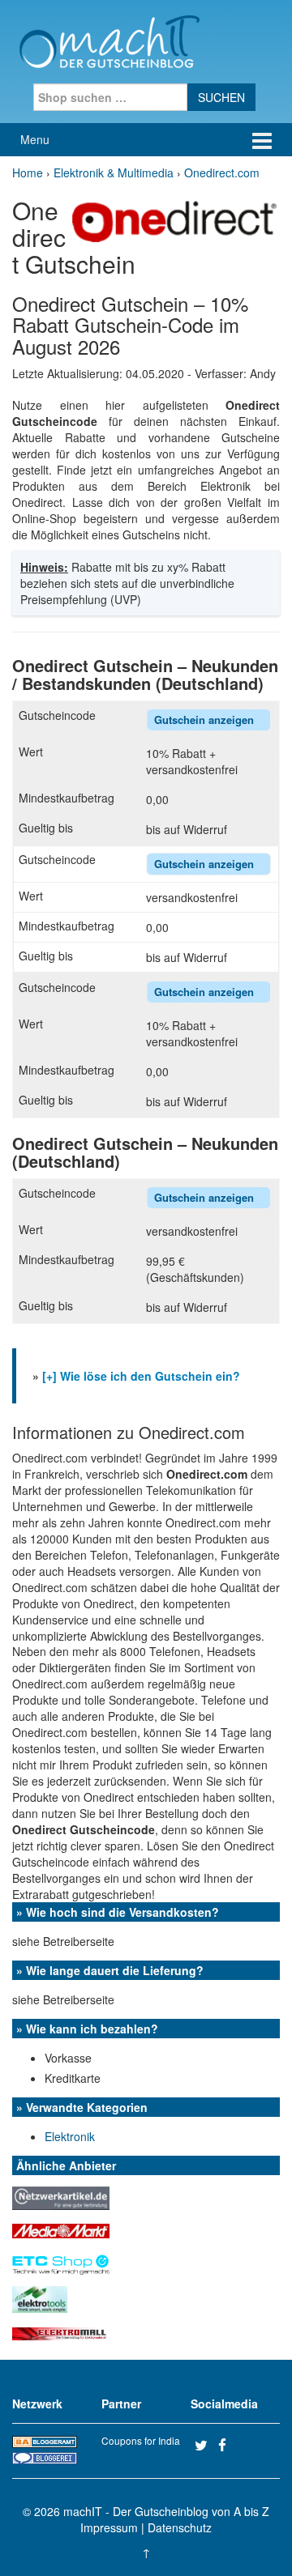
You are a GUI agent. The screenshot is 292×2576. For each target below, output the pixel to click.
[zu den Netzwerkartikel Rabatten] (61, 2196)
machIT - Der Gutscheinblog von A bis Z (166, 2511)
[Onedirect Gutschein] (174, 219)
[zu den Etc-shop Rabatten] (61, 2260)
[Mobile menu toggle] (262, 140)
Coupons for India (141, 2440)
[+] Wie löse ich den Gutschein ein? (141, 1376)
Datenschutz (180, 2527)
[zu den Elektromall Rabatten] (61, 2332)
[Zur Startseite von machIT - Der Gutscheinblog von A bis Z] (109, 40)
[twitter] (204, 2445)
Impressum (109, 2527)
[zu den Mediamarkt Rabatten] (61, 2229)
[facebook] (228, 2445)
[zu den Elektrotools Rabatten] (40, 2297)
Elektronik (70, 2136)
